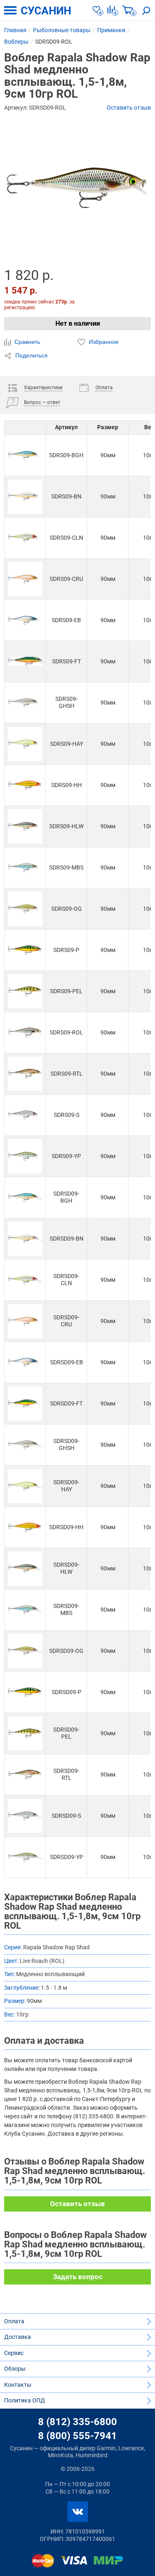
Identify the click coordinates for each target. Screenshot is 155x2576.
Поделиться (31, 355)
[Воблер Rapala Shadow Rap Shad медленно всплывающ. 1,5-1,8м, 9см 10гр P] (25, 1692)
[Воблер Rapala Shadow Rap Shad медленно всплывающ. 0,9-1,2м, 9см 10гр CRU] (25, 579)
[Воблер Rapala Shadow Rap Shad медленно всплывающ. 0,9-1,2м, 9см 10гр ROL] (25, 1033)
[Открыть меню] (10, 10)
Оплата (14, 2321)
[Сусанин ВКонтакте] (78, 2512)
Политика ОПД (25, 2400)
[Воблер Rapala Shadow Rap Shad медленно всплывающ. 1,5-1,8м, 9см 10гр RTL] (25, 1775)
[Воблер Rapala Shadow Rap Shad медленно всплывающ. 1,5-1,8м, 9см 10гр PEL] (25, 1733)
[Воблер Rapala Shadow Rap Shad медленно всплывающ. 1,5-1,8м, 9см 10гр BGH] (25, 1198)
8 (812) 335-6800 (77, 2422)
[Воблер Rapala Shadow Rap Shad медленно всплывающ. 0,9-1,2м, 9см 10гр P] (25, 950)
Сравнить (26, 342)
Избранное (103, 342)
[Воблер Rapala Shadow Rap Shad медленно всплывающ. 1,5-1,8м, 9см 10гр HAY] (25, 1486)
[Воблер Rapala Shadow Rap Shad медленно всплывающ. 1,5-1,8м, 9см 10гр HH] (25, 1527)
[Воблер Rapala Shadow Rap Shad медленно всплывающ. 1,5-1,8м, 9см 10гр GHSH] (25, 1445)
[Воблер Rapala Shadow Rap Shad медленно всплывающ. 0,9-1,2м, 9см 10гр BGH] (25, 455)
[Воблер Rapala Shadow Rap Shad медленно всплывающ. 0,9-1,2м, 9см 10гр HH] (25, 785)
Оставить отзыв (129, 108)
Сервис (14, 2353)
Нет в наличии (78, 323)
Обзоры (15, 2369)
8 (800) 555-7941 (77, 2436)
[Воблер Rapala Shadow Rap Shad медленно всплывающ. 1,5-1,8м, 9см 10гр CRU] (25, 1321)
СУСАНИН (46, 11)
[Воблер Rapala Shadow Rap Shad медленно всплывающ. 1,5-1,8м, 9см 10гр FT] (25, 1404)
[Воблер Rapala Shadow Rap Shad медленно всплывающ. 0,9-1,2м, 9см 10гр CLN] (25, 538)
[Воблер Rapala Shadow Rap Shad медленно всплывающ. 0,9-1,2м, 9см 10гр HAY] (25, 744)
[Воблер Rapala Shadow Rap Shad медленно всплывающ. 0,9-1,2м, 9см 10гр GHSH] (25, 703)
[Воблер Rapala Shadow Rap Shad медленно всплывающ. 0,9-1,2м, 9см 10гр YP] (25, 1156)
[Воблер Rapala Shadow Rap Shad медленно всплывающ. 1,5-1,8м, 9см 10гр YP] (25, 1857)
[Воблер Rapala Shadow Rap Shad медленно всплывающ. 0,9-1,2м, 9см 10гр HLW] (25, 826)
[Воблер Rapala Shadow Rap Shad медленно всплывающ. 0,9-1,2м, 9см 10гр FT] (25, 662)
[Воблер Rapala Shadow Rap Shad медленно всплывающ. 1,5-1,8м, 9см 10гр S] (25, 1816)
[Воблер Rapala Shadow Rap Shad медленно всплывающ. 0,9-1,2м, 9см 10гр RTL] (25, 1074)
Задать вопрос (78, 2277)
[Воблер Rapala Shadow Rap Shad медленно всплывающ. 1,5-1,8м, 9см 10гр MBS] (25, 1610)
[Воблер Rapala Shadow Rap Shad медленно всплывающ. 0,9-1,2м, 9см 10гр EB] (25, 620)
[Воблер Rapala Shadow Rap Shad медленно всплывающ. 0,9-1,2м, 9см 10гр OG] (25, 909)
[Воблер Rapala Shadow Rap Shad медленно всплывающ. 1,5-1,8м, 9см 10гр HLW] (25, 1569)
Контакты (18, 2385)
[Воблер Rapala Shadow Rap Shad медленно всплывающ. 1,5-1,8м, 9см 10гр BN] (25, 1239)
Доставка (18, 2337)
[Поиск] (146, 10)
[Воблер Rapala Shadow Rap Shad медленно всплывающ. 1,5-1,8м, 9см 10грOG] (25, 1651)
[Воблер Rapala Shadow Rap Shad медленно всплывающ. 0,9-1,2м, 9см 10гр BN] (25, 497)
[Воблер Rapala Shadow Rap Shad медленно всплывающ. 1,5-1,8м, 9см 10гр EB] (25, 1362)
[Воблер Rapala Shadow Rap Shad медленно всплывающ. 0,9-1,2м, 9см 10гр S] (25, 1115)
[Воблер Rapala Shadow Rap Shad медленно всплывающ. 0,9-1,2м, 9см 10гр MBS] (25, 868)
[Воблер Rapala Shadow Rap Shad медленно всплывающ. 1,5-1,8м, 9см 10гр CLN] (25, 1280)
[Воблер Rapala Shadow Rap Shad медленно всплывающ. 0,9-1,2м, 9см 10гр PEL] (25, 991)
